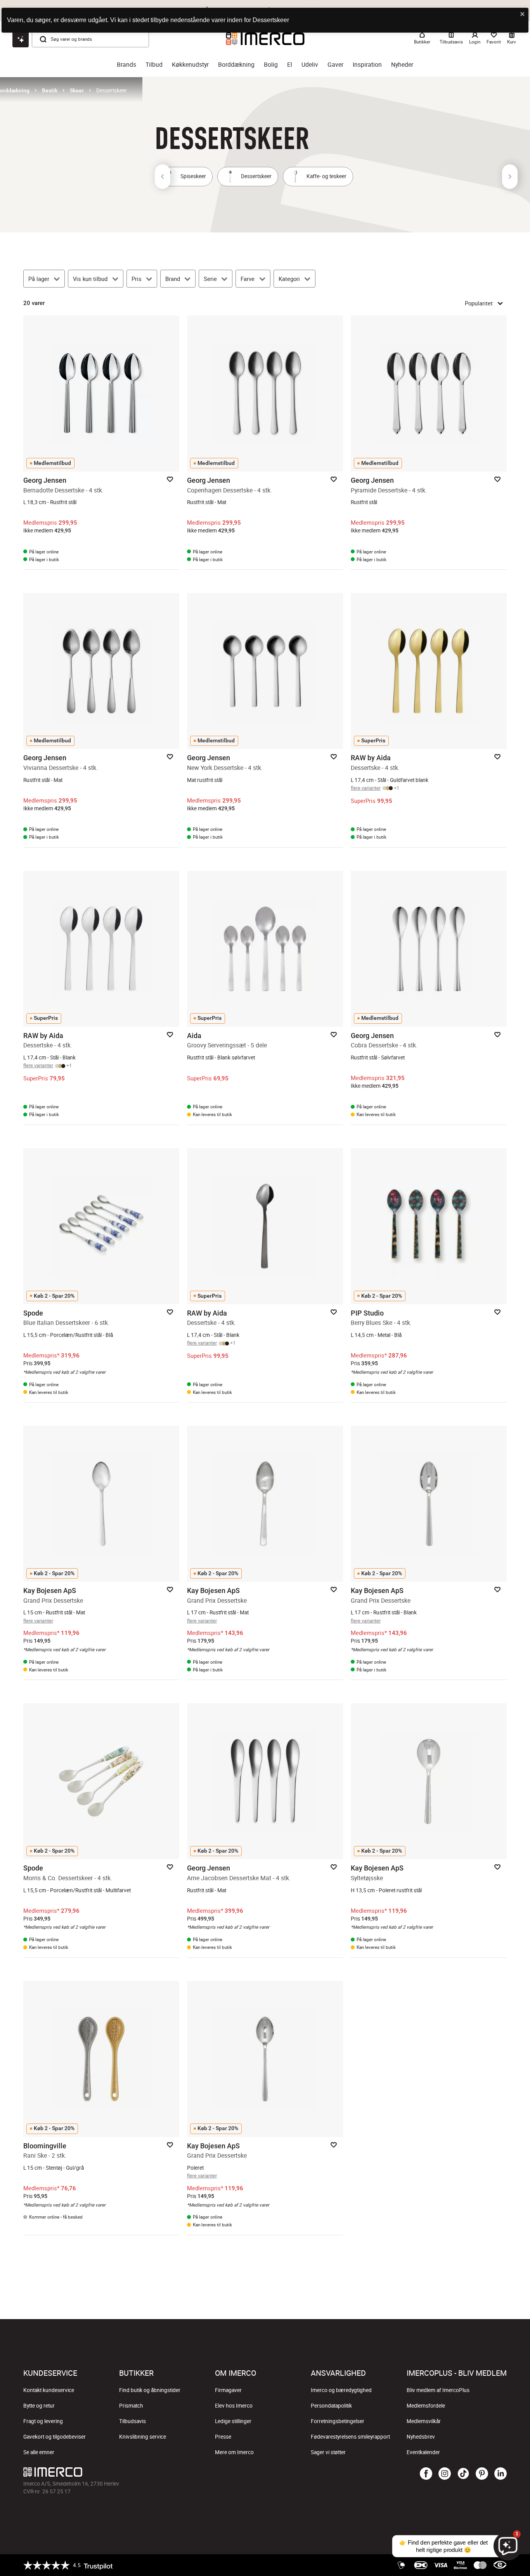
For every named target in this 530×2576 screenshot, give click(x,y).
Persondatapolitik (331, 2406)
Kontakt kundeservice (49, 2390)
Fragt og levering (43, 2421)
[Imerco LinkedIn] (501, 2474)
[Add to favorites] (170, 479)
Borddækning (236, 65)
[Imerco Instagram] (445, 2474)
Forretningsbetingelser (338, 2421)
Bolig (271, 65)
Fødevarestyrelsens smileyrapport (350, 2437)
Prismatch (131, 2406)
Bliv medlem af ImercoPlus (438, 2390)
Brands (126, 65)
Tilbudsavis (132, 2421)
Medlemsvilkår (424, 2421)
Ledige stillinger (233, 2421)
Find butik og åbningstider (150, 2390)
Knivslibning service (143, 2437)
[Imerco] (184, 2472)
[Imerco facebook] (426, 2474)
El (290, 65)
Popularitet (479, 303)
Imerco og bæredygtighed (341, 2390)
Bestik (50, 90)
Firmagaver (228, 2390)
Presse (223, 2437)
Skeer (77, 90)
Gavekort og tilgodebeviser (55, 2437)
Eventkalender (423, 2452)
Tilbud (154, 65)
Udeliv (310, 65)
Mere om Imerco (234, 2452)
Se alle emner (39, 2452)
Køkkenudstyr (190, 65)
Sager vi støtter (328, 2452)
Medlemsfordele (426, 2406)
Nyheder (402, 65)
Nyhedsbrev (421, 2437)
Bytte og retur (39, 2406)
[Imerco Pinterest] (482, 2474)
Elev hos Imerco (234, 2406)
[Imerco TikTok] (463, 2474)
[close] (523, 15)
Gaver (335, 65)
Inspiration (367, 65)
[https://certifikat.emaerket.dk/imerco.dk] (500, 2565)
